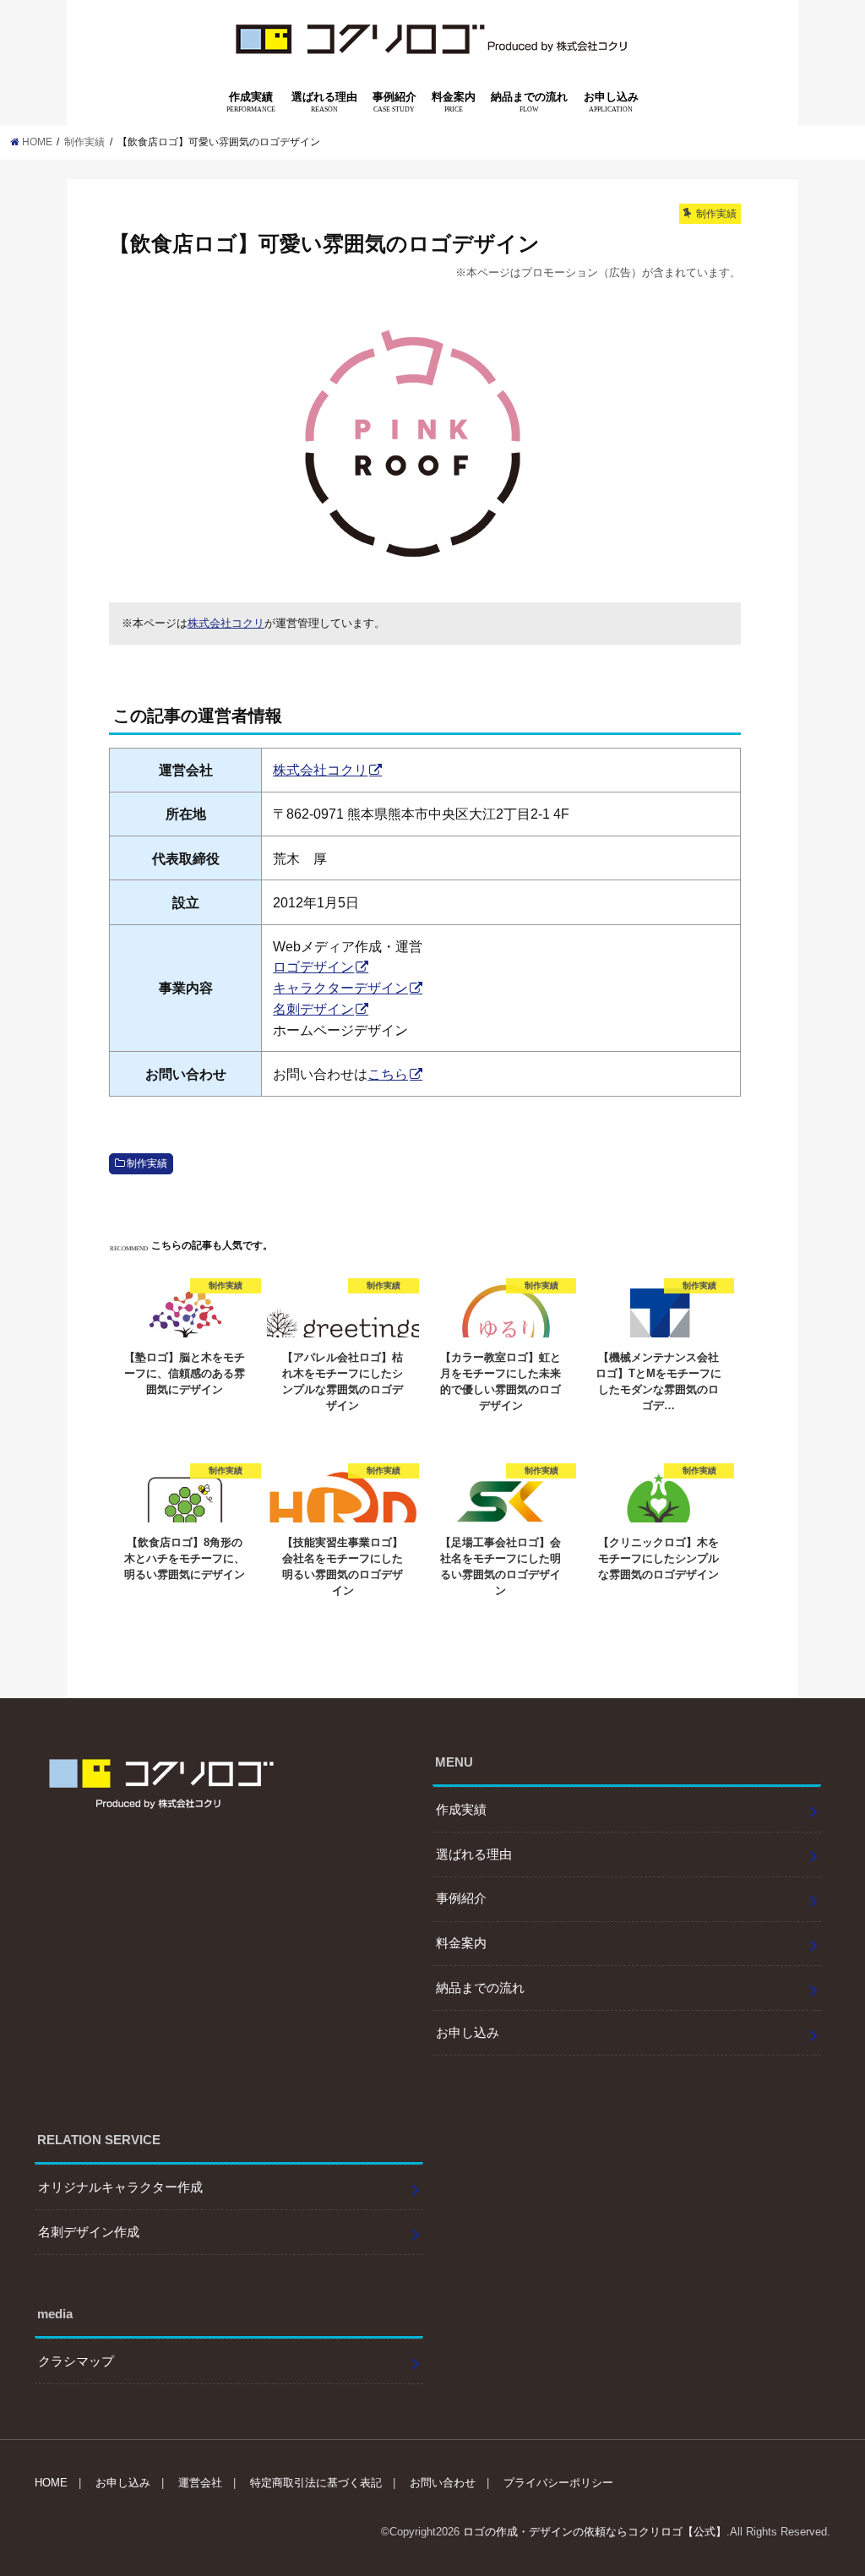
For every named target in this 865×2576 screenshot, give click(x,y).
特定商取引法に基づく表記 (316, 2483)
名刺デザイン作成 (89, 2232)
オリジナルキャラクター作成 (120, 2187)
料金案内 (454, 102)
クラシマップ (76, 2361)
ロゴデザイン (313, 967)
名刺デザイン (313, 1009)
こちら (388, 1074)
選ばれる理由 (324, 102)
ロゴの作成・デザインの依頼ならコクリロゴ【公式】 (595, 2532)
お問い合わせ (443, 2483)
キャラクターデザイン (340, 988)
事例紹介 (394, 102)
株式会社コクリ (226, 623)
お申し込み (611, 102)
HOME (51, 2483)
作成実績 (251, 102)
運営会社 (200, 2483)
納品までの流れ (529, 102)
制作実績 (147, 1163)
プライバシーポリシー (558, 2483)
